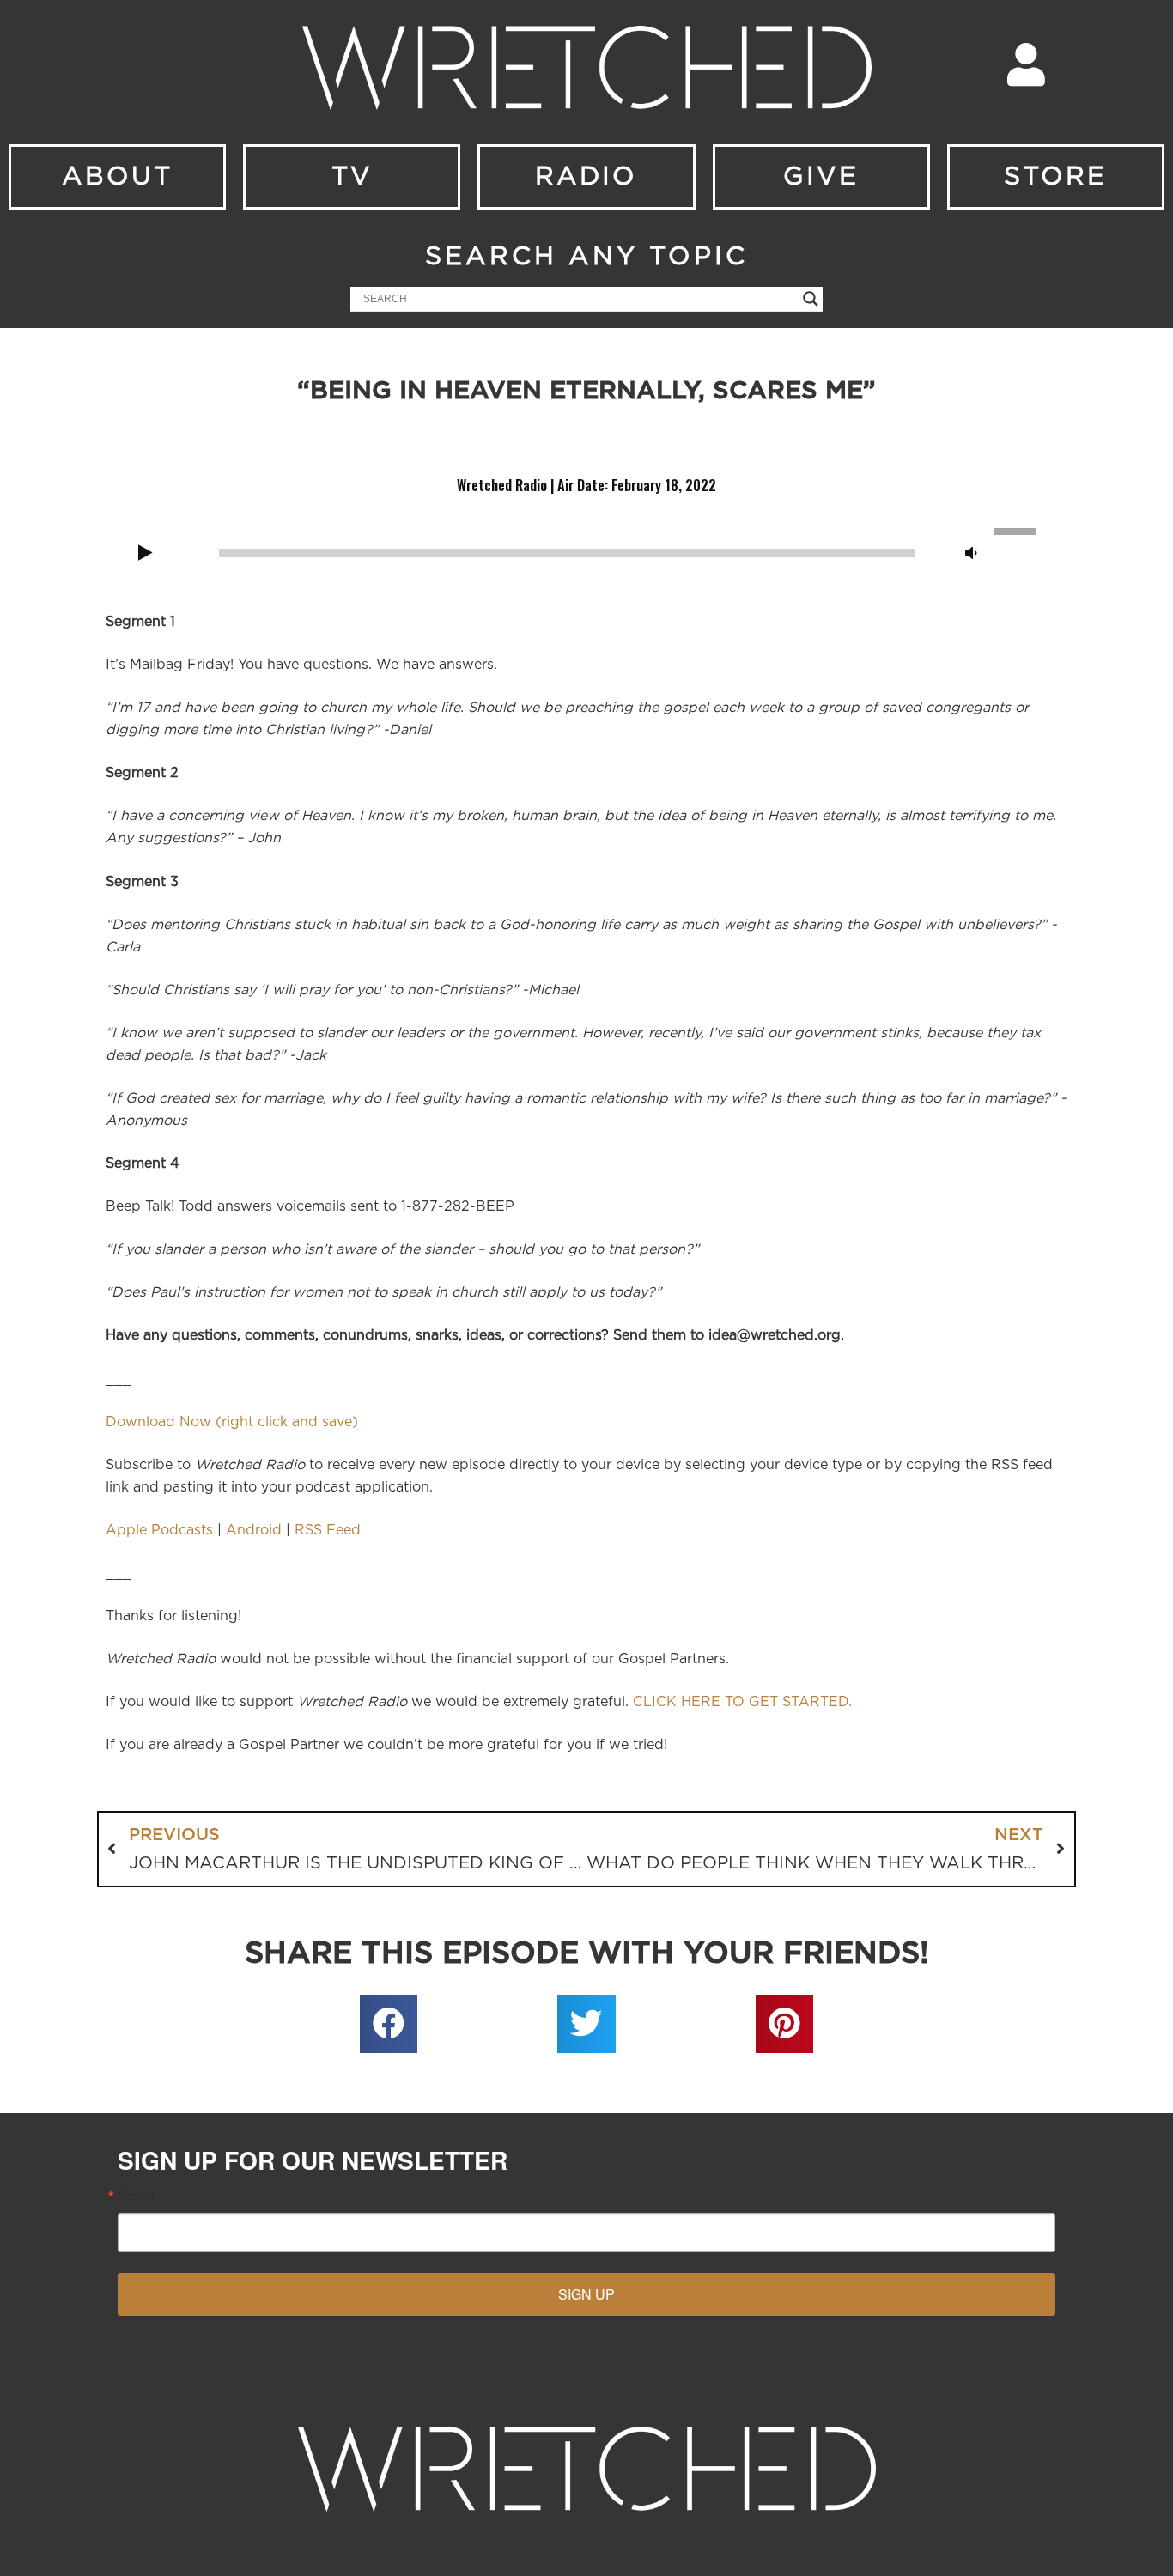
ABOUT (117, 177)
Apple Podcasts (159, 1530)
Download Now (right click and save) (232, 1422)
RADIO (586, 177)
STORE (1055, 177)
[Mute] (971, 554)
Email (136, 2196)
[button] (389, 2024)
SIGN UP (586, 2294)
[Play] (145, 554)
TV (352, 177)
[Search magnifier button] (811, 299)
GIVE (821, 177)
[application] (586, 551)
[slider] (1018, 530)
